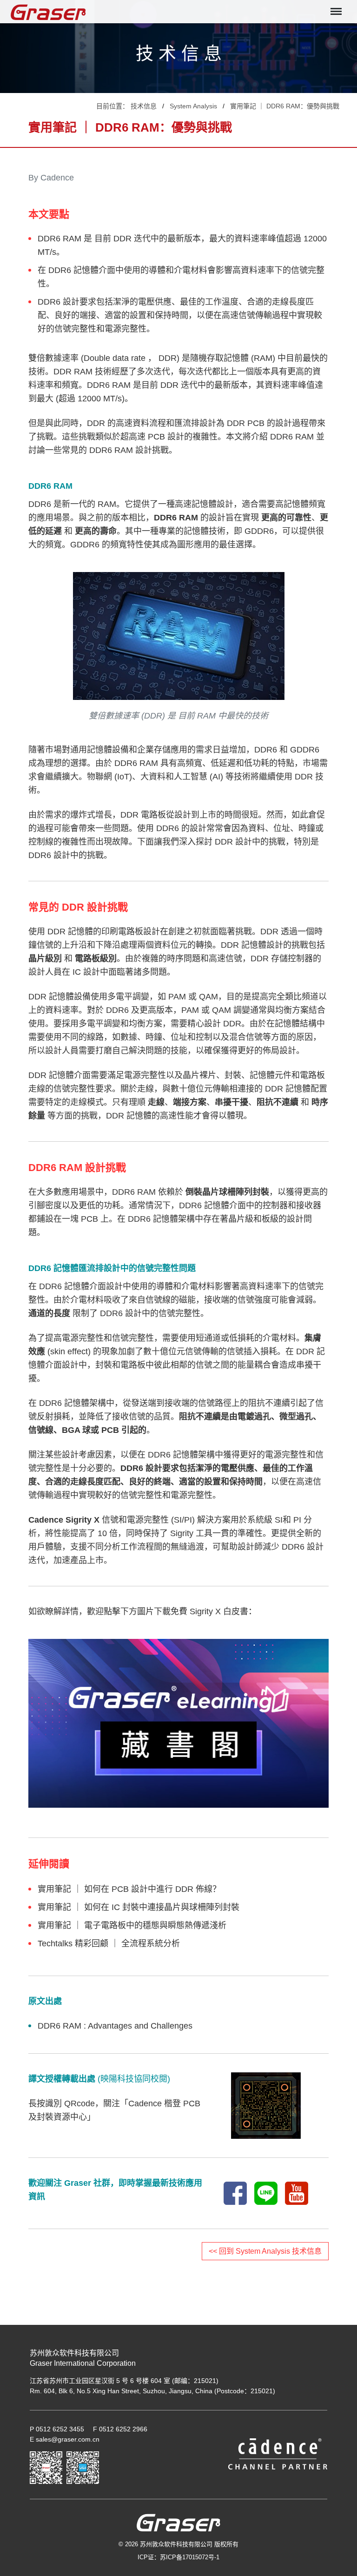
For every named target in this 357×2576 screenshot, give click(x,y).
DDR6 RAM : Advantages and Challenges (115, 2026)
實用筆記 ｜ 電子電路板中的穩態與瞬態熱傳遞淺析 (132, 1925)
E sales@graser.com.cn (65, 2439)
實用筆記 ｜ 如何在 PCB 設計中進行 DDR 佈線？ (129, 1889)
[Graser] (53, 12)
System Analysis (193, 106)
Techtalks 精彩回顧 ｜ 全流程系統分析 (109, 1944)
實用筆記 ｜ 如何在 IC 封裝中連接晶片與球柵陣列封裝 (139, 1907)
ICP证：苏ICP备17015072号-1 (178, 2557)
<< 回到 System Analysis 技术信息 (265, 2251)
